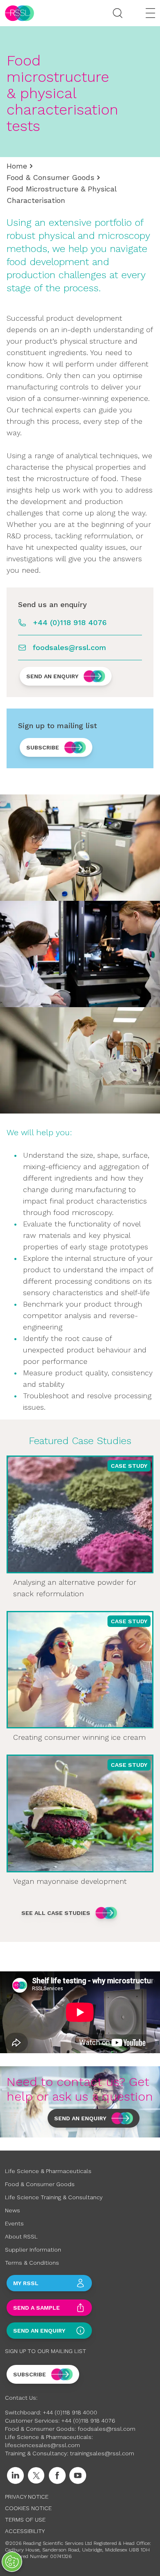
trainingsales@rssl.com (102, 2453)
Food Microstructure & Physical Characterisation (62, 195)
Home (17, 166)
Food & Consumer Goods (50, 177)
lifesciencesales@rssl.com (42, 2445)
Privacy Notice (27, 2497)
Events (14, 2223)
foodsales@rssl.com (70, 647)
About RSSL (21, 2236)
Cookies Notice (28, 2508)
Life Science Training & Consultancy (54, 2197)
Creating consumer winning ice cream (79, 1737)
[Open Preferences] (12, 2562)
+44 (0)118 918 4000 (70, 2412)
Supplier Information (33, 2250)
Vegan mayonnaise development (70, 1881)
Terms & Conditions (32, 2263)
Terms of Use (25, 2520)
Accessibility (25, 2531)
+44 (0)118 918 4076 (70, 622)
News (13, 2210)
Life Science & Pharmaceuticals (48, 2171)
